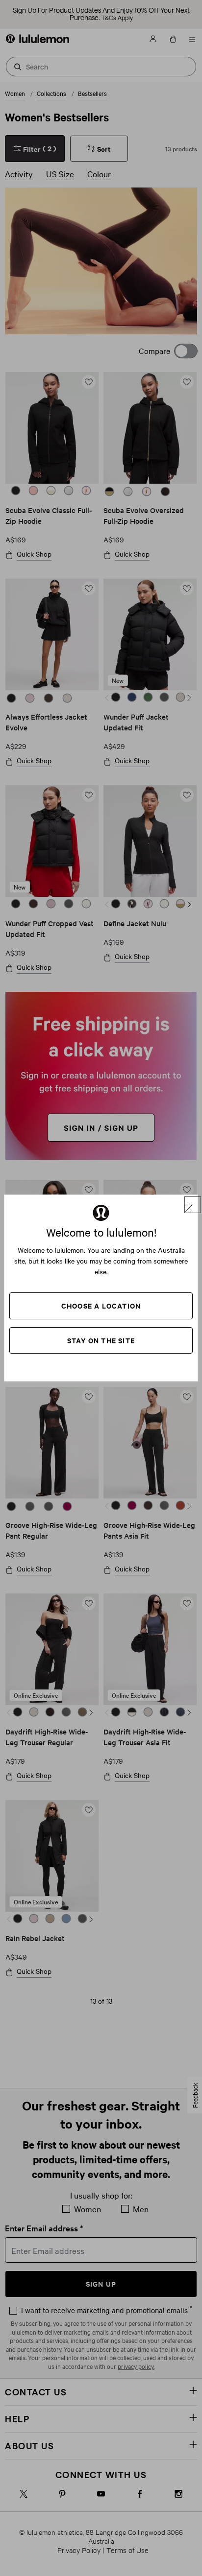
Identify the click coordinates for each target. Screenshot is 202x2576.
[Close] (193, 1205)
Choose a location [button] (101, 1305)
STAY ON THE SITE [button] (101, 1340)
